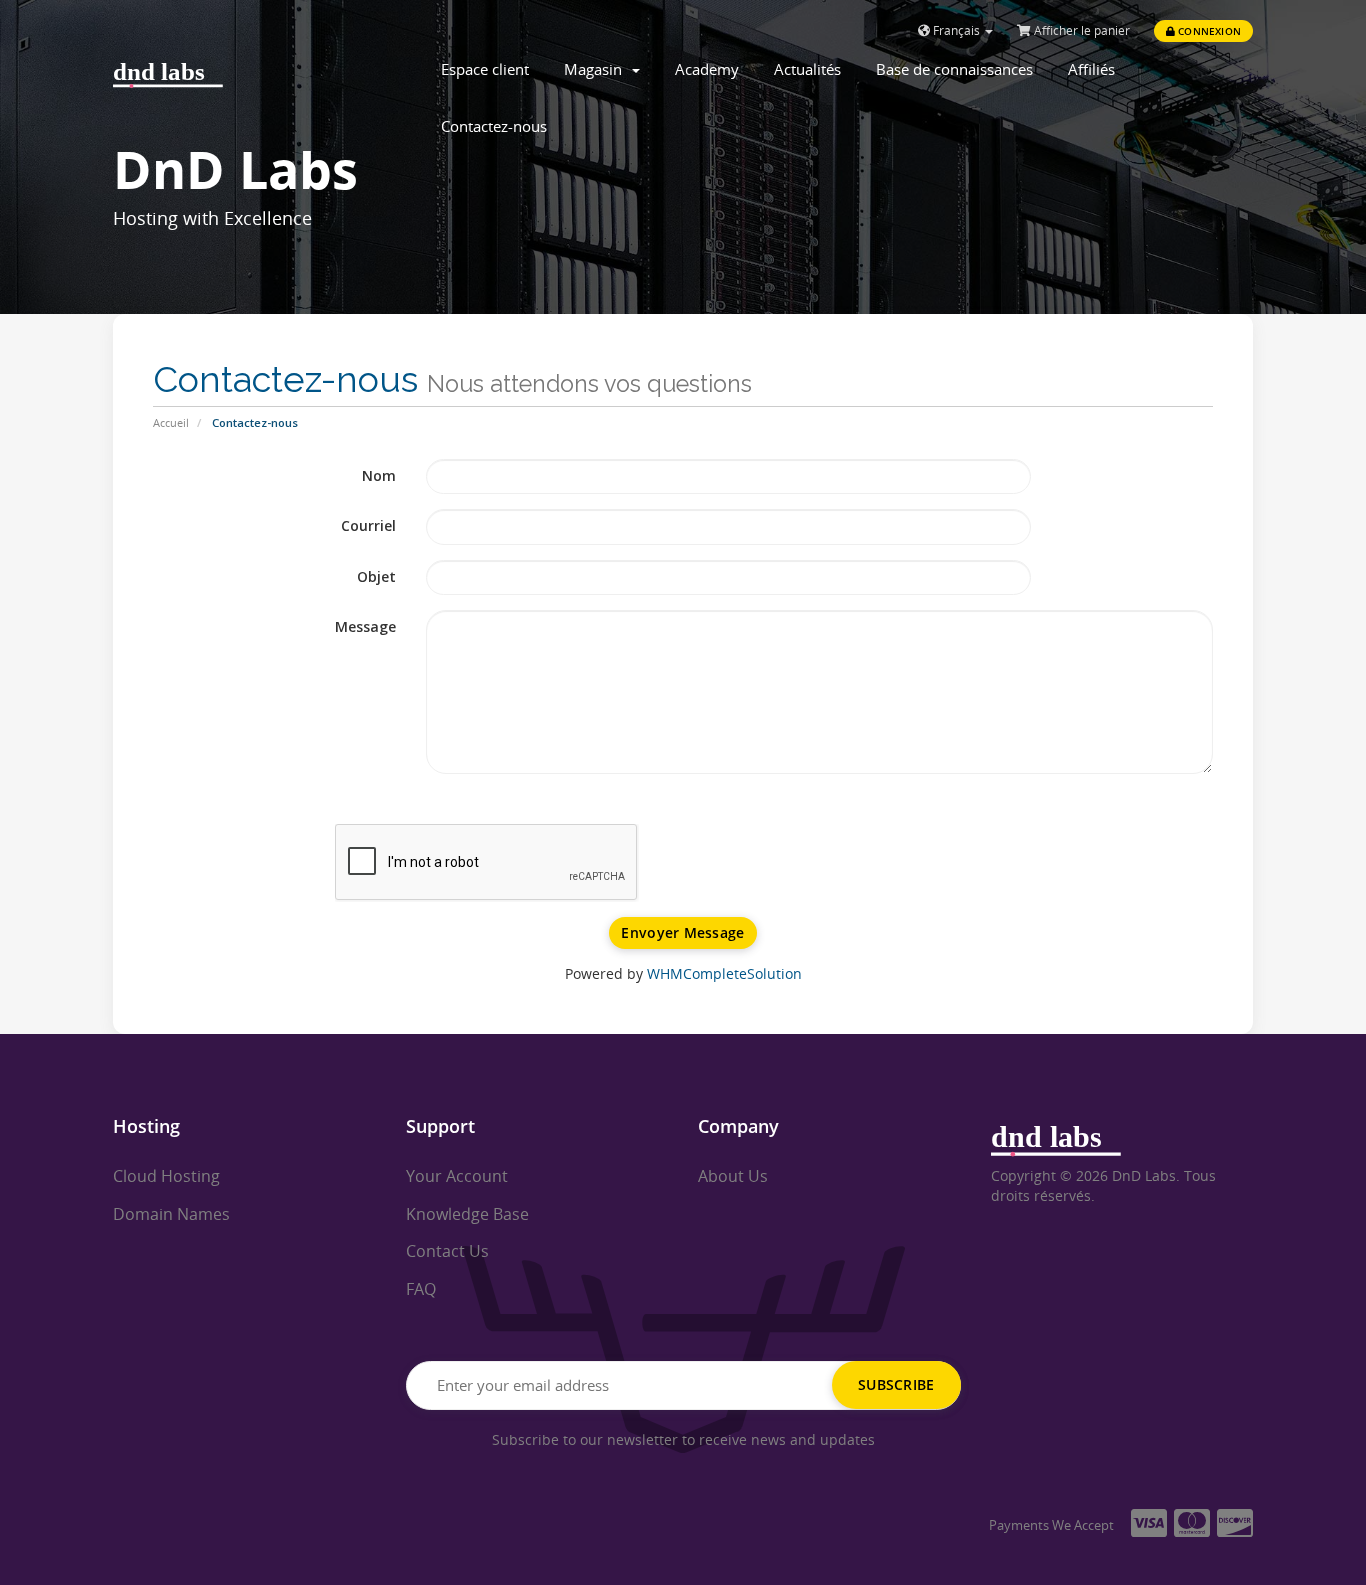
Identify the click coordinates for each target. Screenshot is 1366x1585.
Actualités (807, 69)
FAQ (421, 1289)
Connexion (1208, 31)
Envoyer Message (682, 932)
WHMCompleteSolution (724, 973)
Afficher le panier (1080, 30)
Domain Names (171, 1214)
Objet (376, 576)
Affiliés (1091, 69)
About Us (733, 1176)
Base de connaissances (954, 69)
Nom (379, 475)
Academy (707, 69)
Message (365, 626)
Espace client (485, 69)
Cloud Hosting (166, 1176)
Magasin (597, 69)
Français (956, 30)
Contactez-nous (494, 126)
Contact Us (447, 1251)
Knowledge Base (467, 1214)
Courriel (368, 525)
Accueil (171, 422)
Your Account (457, 1176)
